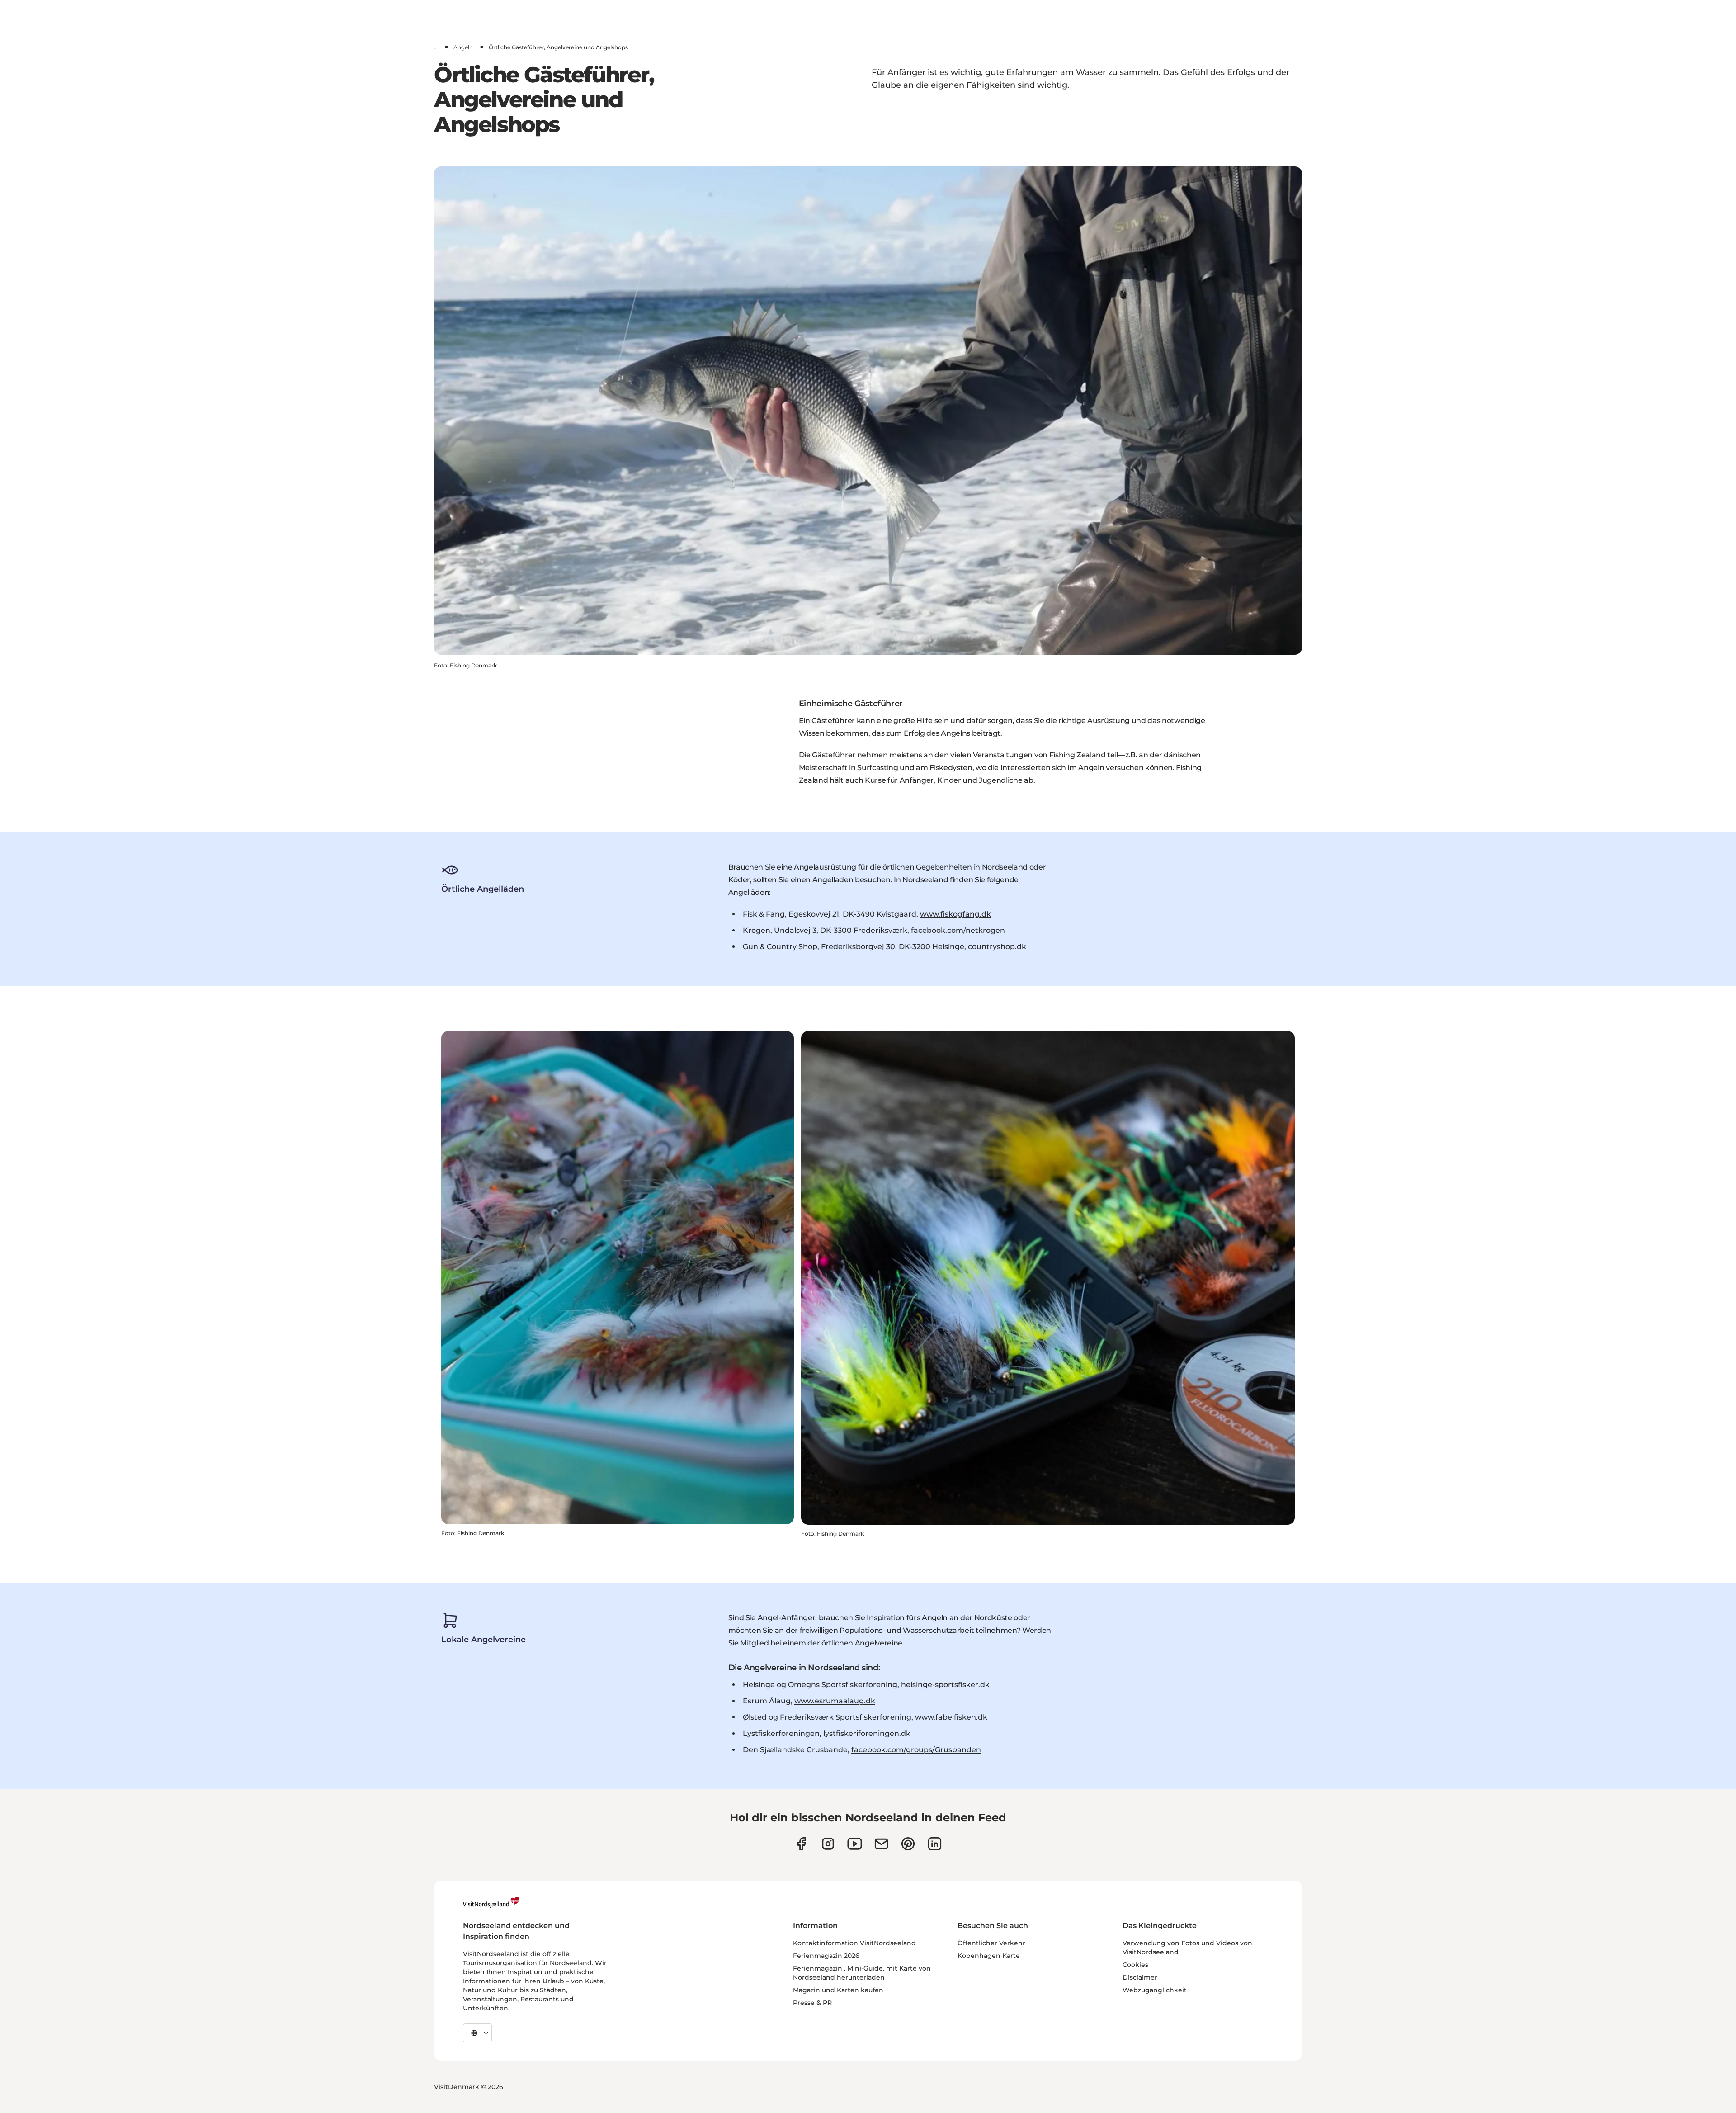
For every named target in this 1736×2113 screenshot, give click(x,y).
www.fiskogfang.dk (955, 914)
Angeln (463, 47)
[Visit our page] (801, 1844)
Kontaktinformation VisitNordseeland (854, 1943)
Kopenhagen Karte (989, 1956)
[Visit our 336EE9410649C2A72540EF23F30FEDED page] (881, 1844)
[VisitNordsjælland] (491, 1902)
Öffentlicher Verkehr (991, 1943)
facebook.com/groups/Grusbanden (916, 1750)
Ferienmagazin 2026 (826, 1956)
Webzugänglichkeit (1155, 1990)
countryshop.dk (997, 947)
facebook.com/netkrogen (958, 930)
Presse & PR (812, 2003)
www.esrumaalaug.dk (835, 1701)
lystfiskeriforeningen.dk (867, 1733)
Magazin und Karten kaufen (838, 1990)
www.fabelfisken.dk (951, 1717)
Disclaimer (1140, 1977)
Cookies (1135, 1965)
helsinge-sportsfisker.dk (945, 1685)
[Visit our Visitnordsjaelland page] (855, 1844)
